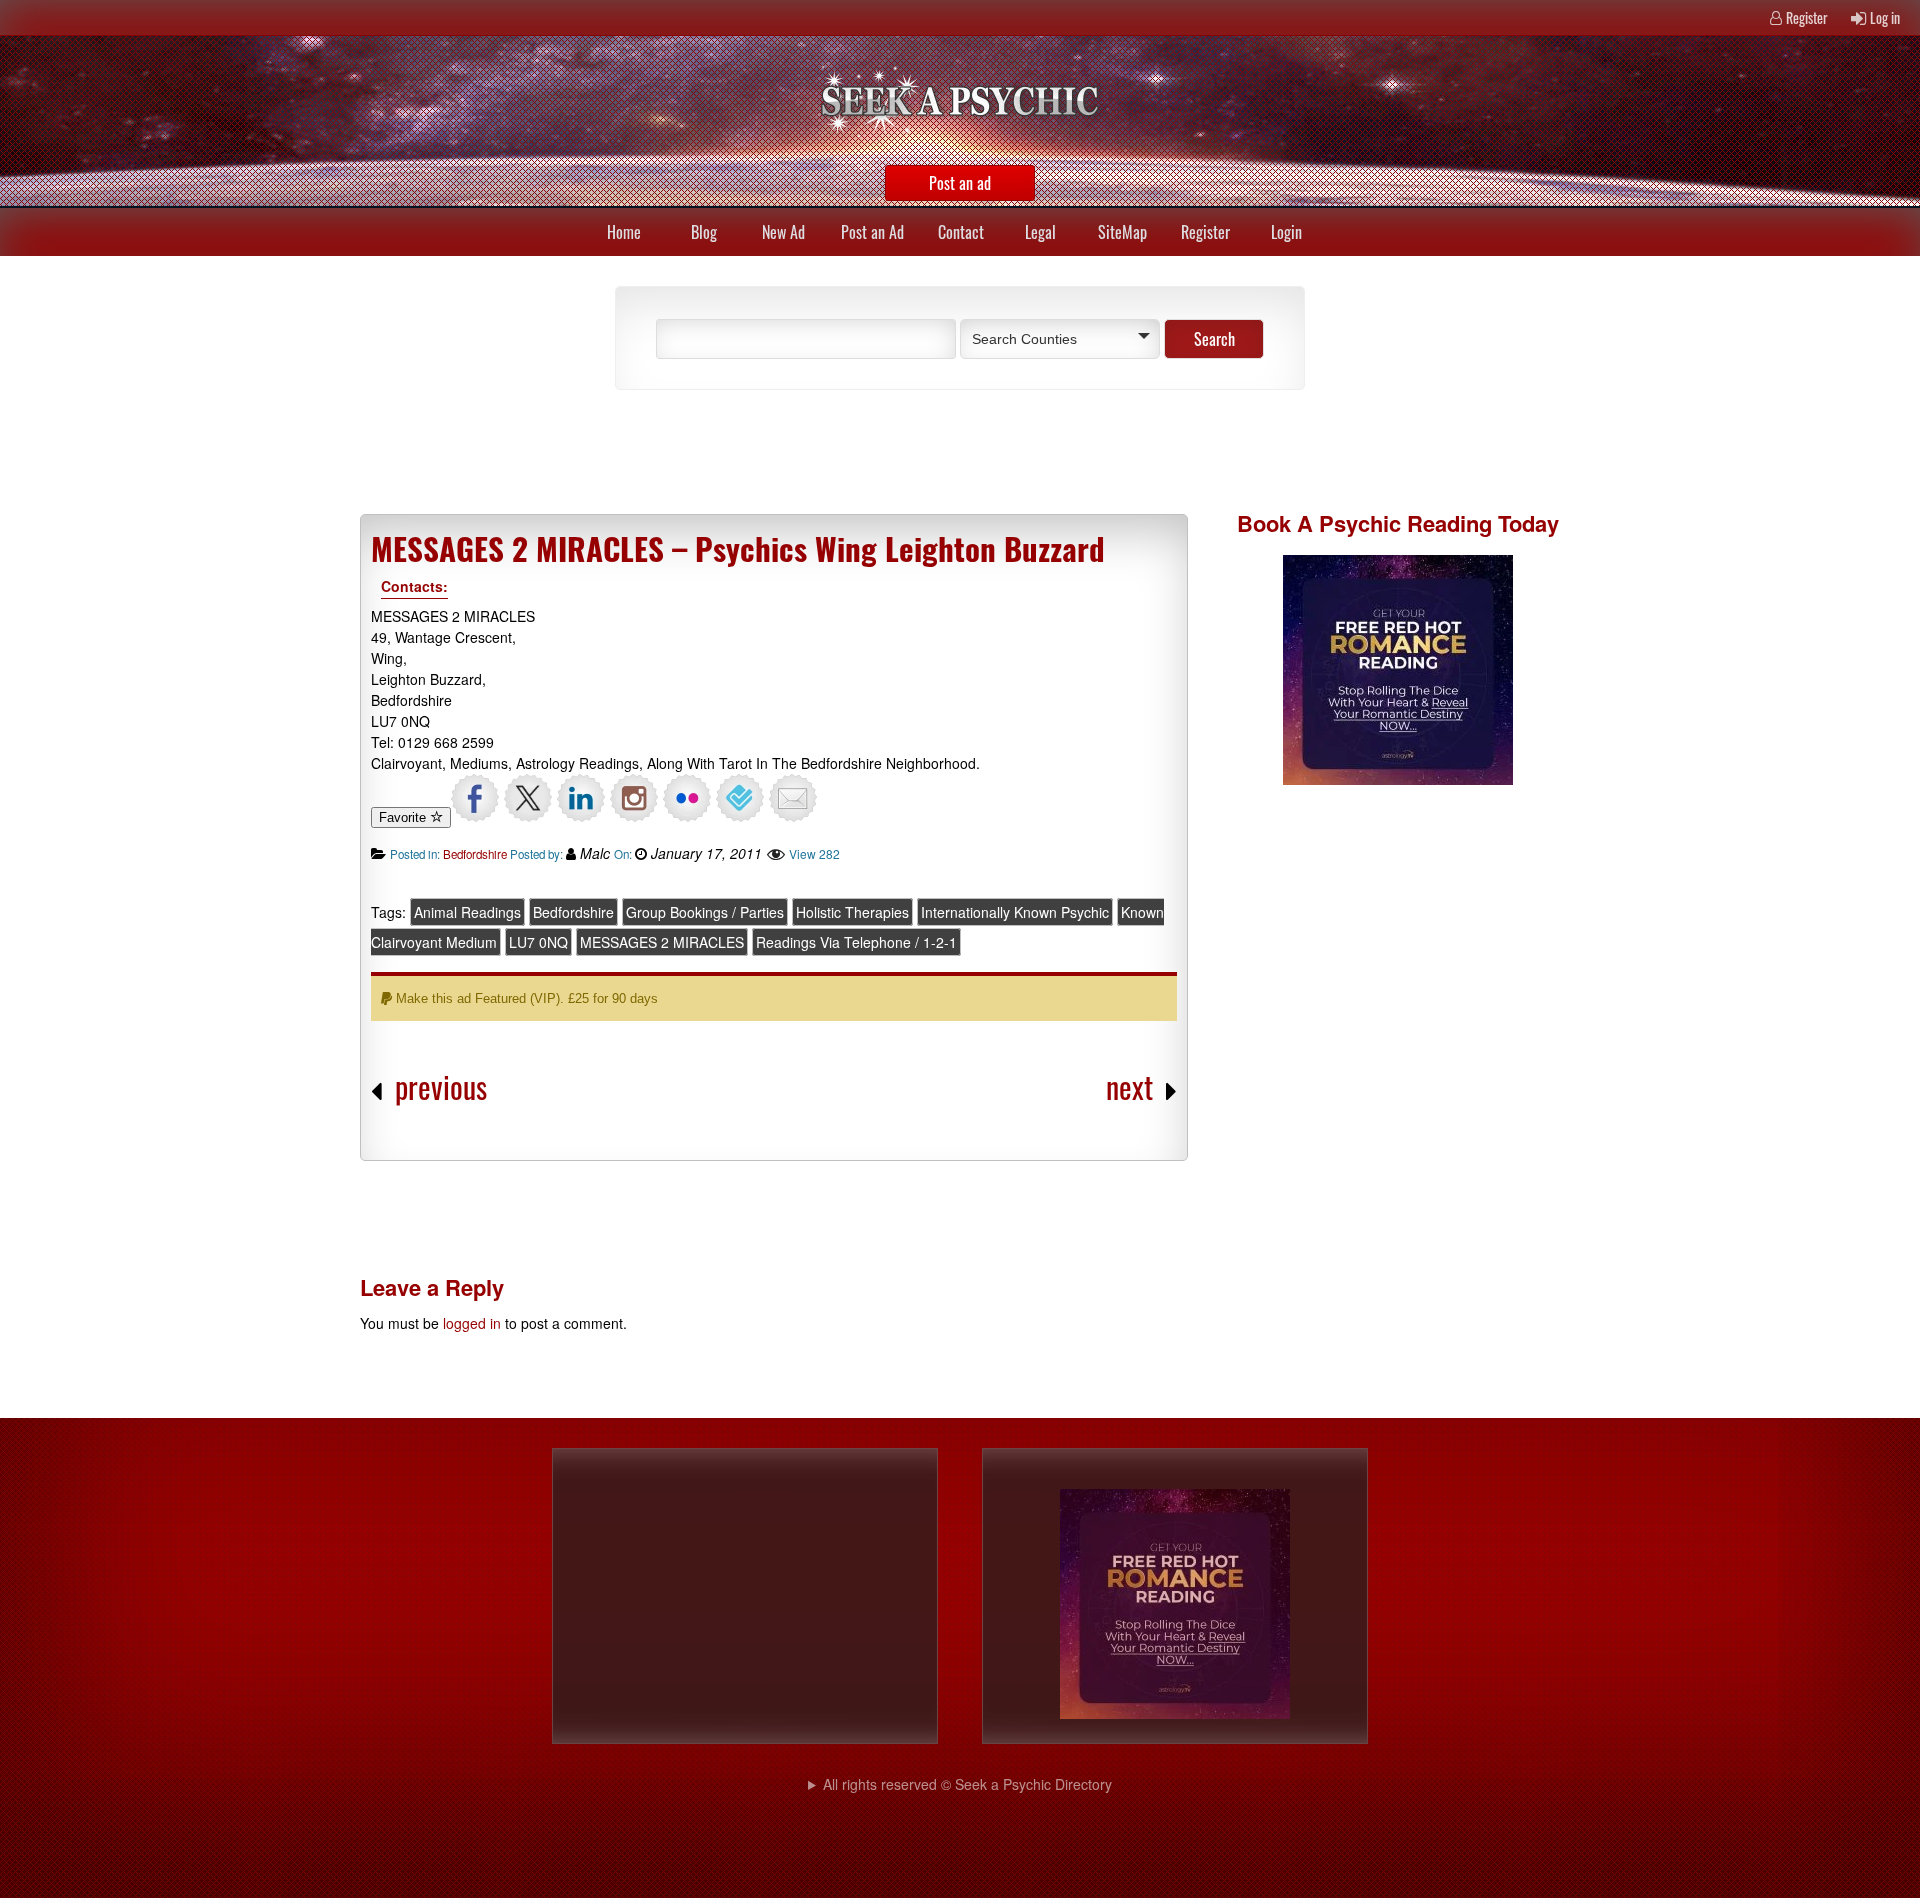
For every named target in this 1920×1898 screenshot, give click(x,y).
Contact (961, 232)
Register (1807, 17)
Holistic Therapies (852, 912)
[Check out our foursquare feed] (740, 798)
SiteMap (1122, 232)
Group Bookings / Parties (705, 912)
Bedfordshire (475, 854)
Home (624, 232)
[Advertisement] (830, 450)
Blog (704, 232)
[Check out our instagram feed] (634, 798)
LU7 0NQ (538, 942)
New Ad (783, 232)
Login (1286, 232)
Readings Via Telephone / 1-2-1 (856, 942)
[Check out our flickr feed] (687, 798)
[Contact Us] (793, 798)
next (1129, 1086)
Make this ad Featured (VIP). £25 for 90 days (525, 998)
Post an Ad (872, 232)
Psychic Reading (1405, 523)
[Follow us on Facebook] (475, 798)
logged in (472, 1323)
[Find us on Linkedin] (581, 798)
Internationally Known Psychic (1015, 912)
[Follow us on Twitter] (528, 798)
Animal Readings (467, 912)
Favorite (404, 817)
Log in (1885, 17)
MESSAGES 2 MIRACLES (662, 942)
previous (441, 1086)
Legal (1040, 232)
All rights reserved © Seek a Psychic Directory (967, 1784)
